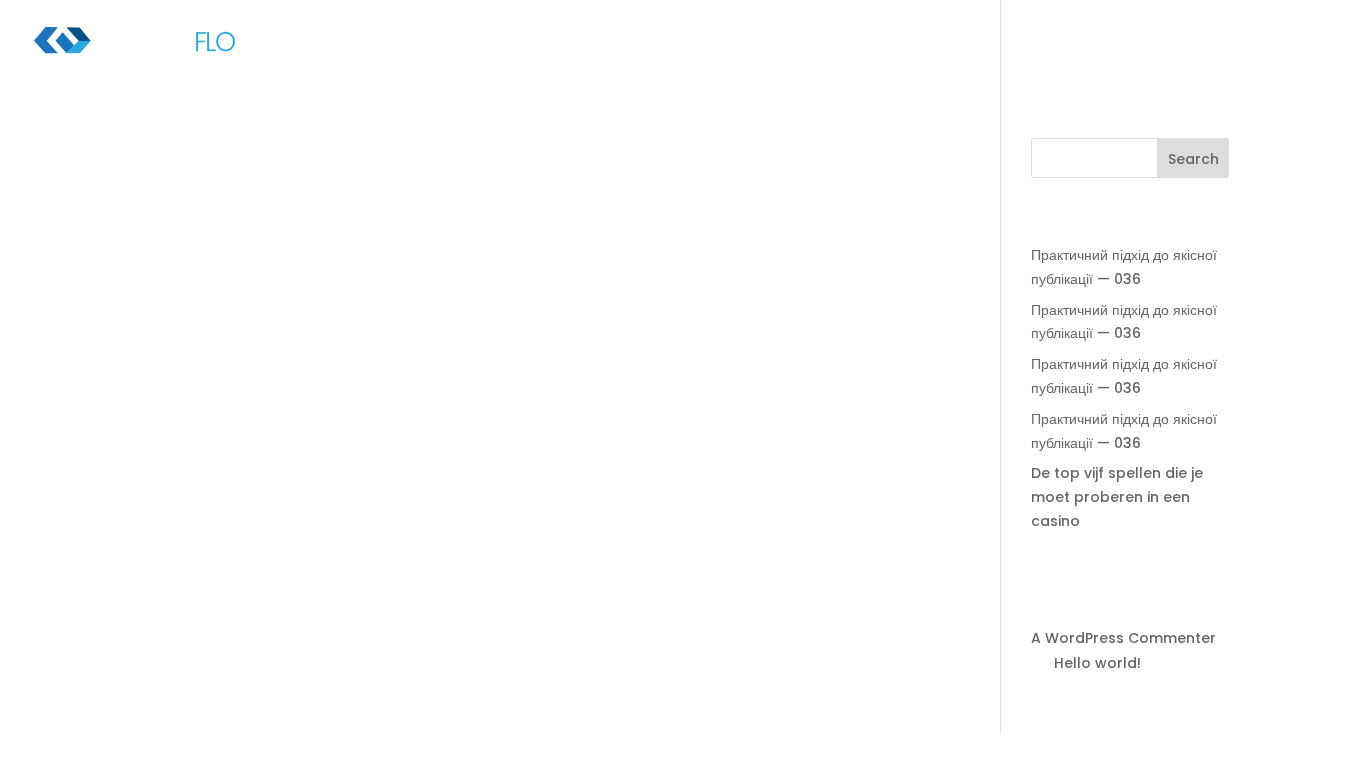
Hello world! (1097, 663)
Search (1193, 159)
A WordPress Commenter (1123, 638)
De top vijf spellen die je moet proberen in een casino (1117, 497)
